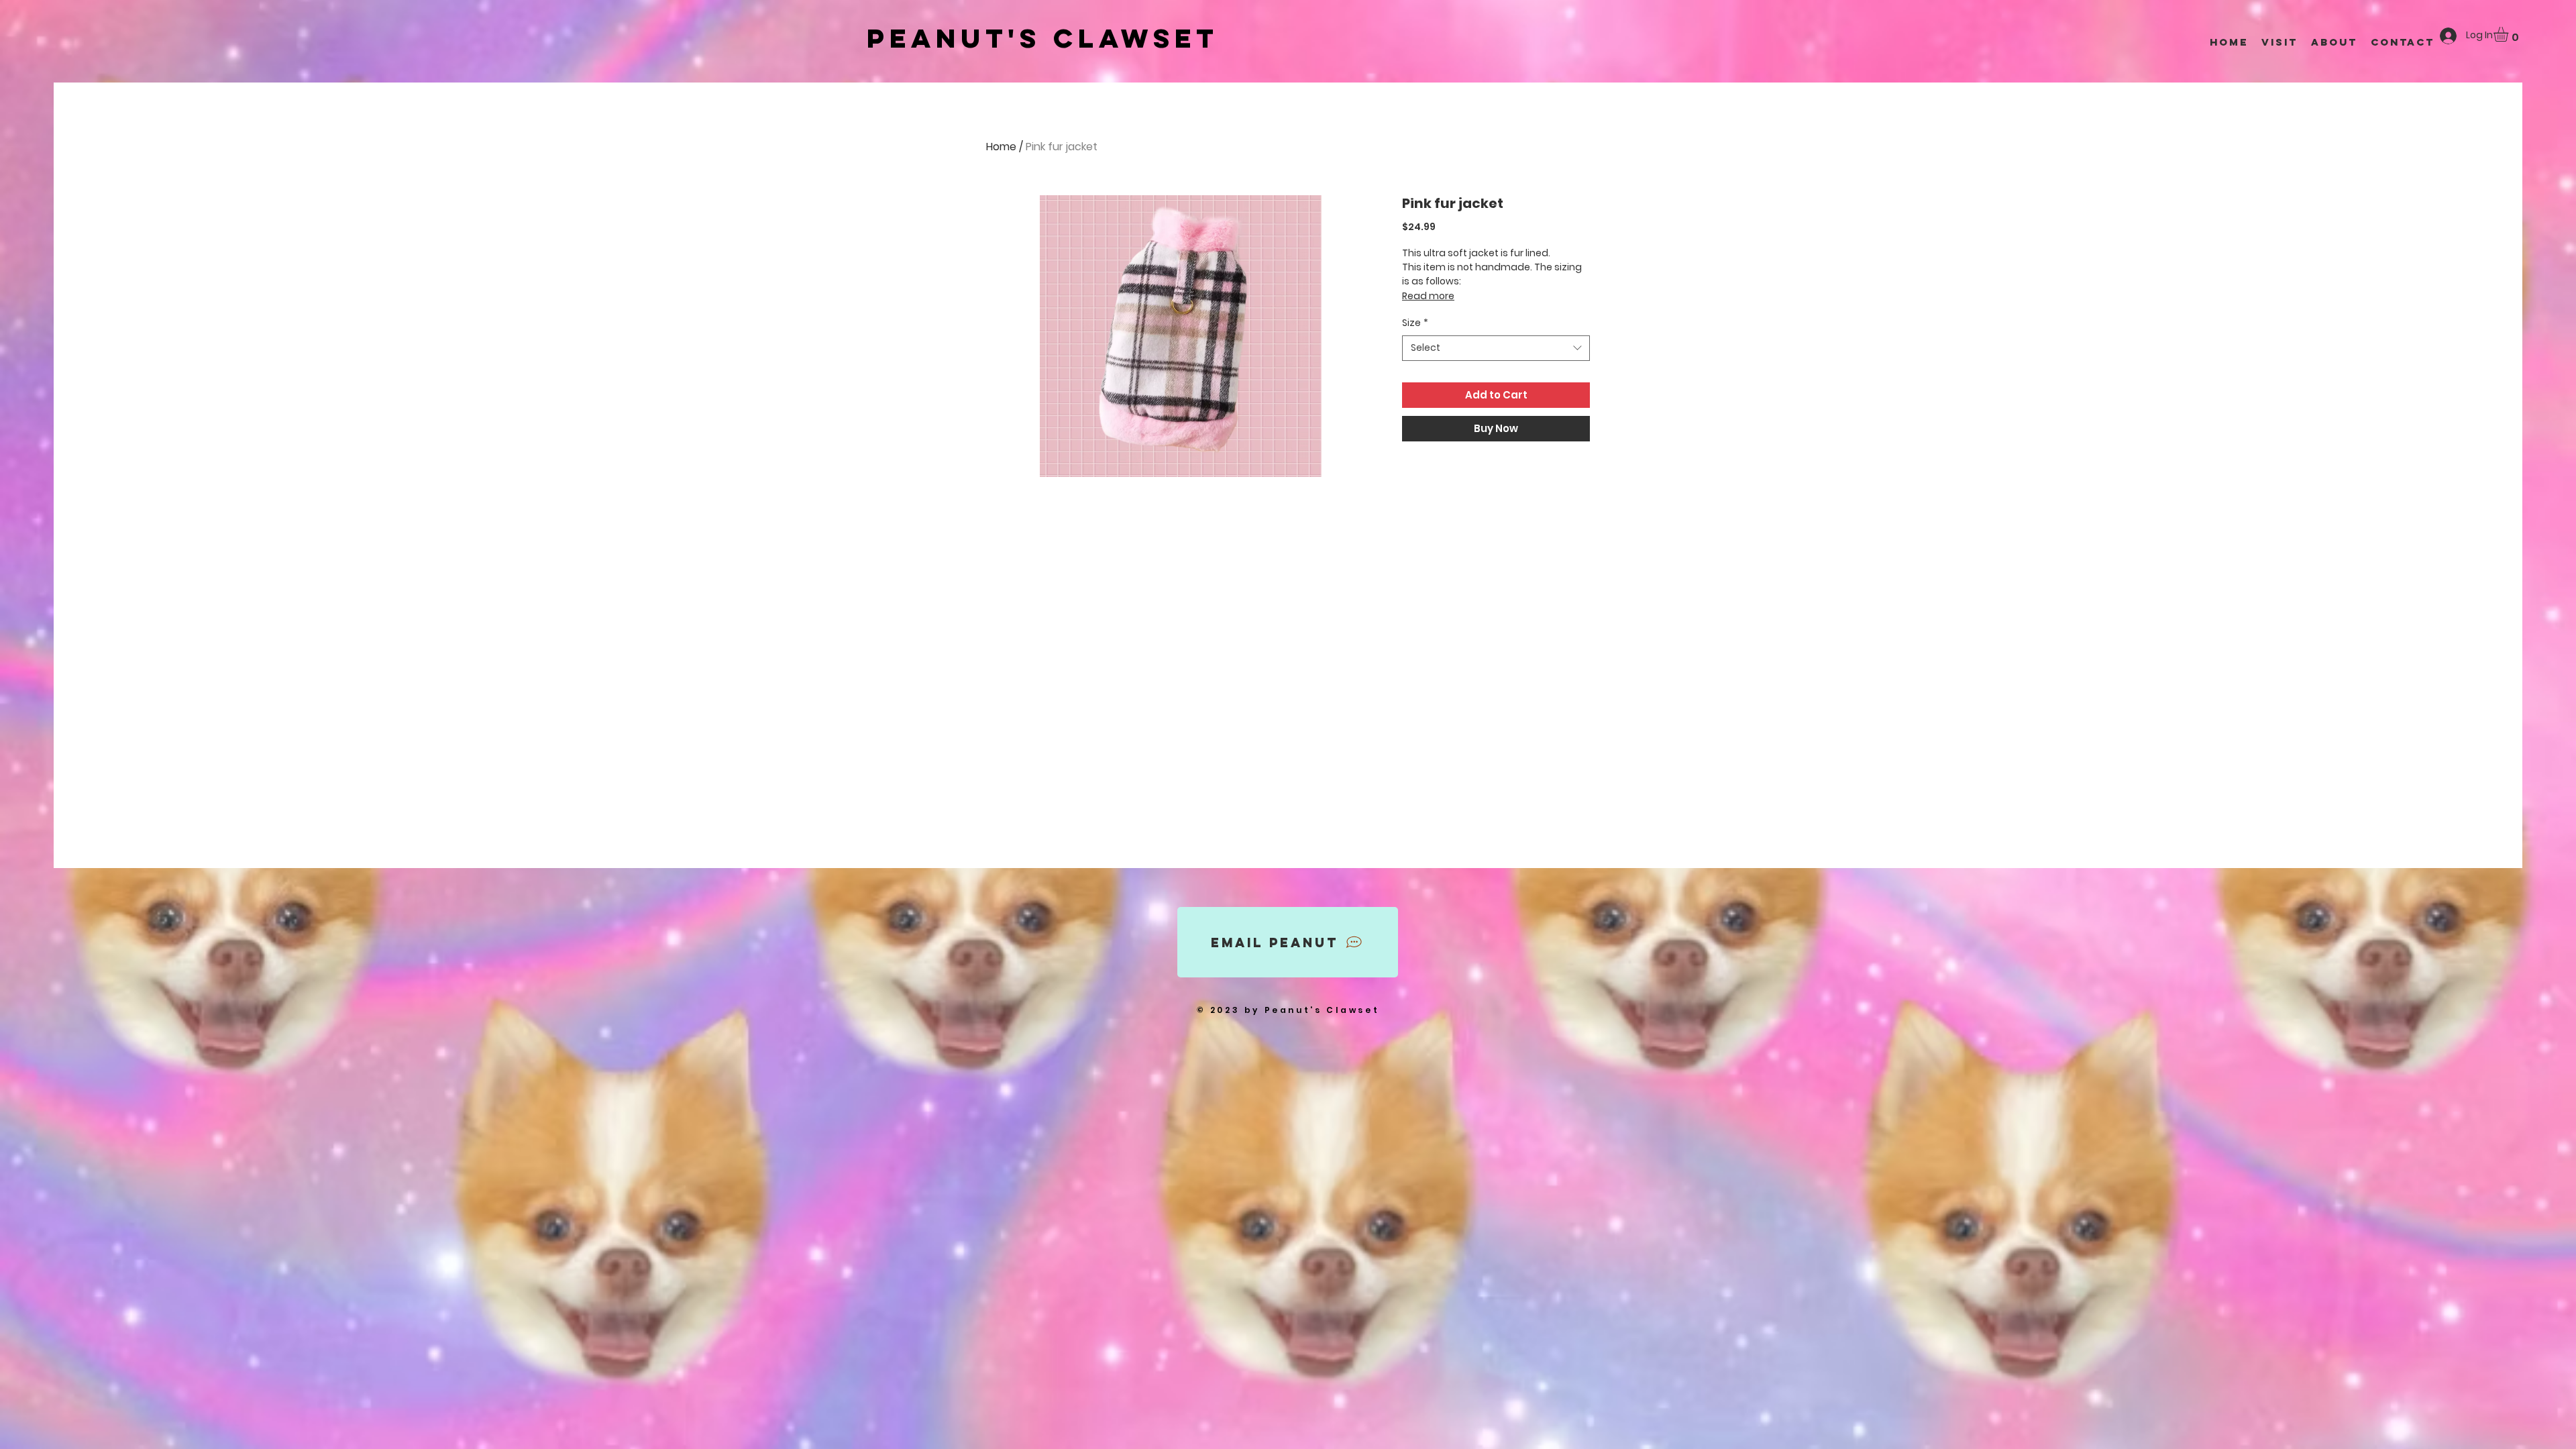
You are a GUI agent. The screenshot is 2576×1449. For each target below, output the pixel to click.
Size (1415, 323)
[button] (2510, 34)
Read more (1428, 296)
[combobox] (1496, 348)
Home (1001, 147)
